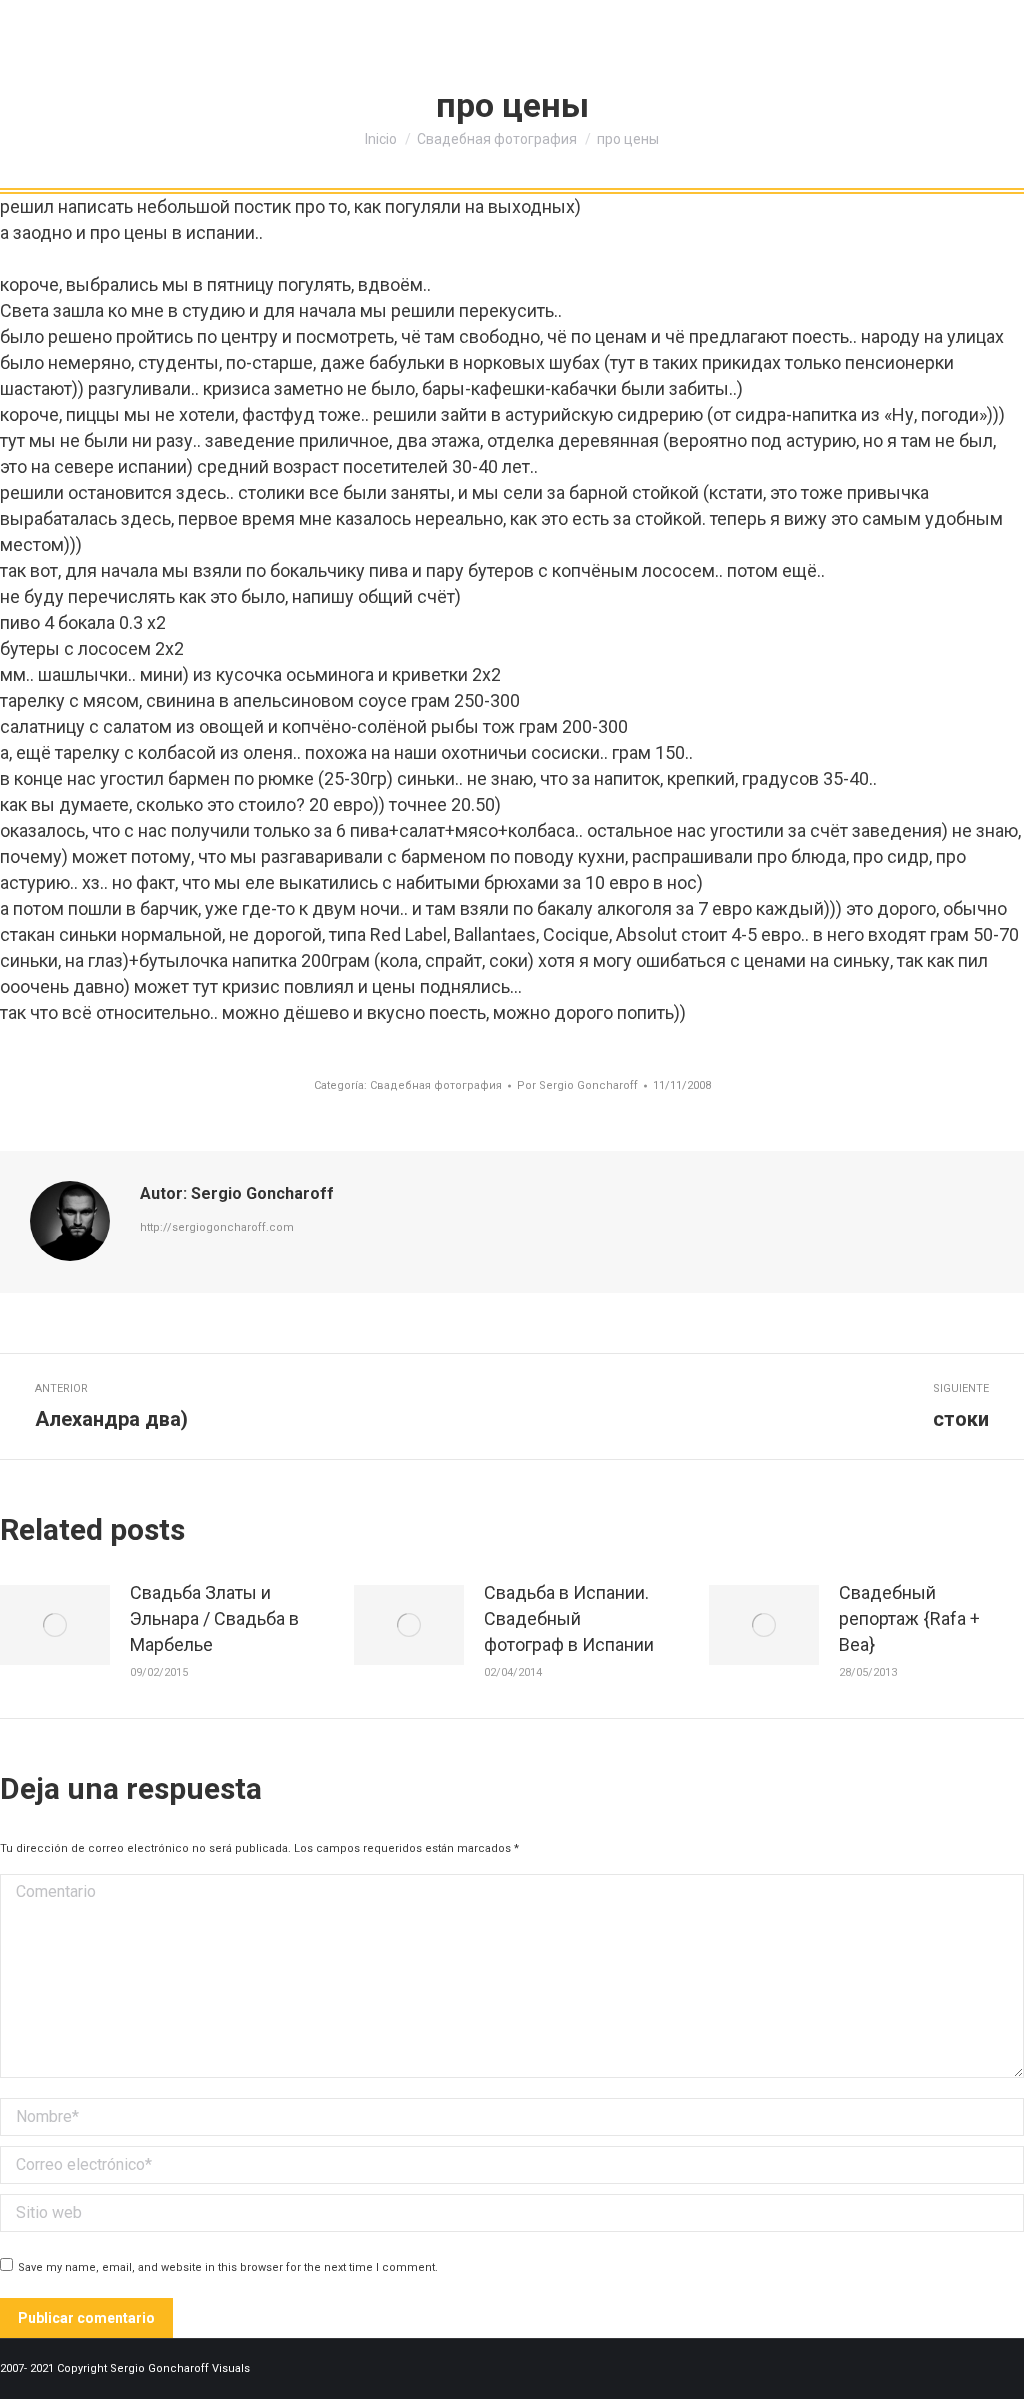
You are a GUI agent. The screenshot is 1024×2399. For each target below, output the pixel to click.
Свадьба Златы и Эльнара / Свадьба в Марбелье (214, 1618)
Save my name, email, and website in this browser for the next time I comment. (228, 2267)
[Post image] (55, 1625)
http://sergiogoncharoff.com (217, 1227)
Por (577, 1085)
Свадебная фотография (436, 1085)
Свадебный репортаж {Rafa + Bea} (909, 1618)
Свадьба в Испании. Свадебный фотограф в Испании (569, 1618)
